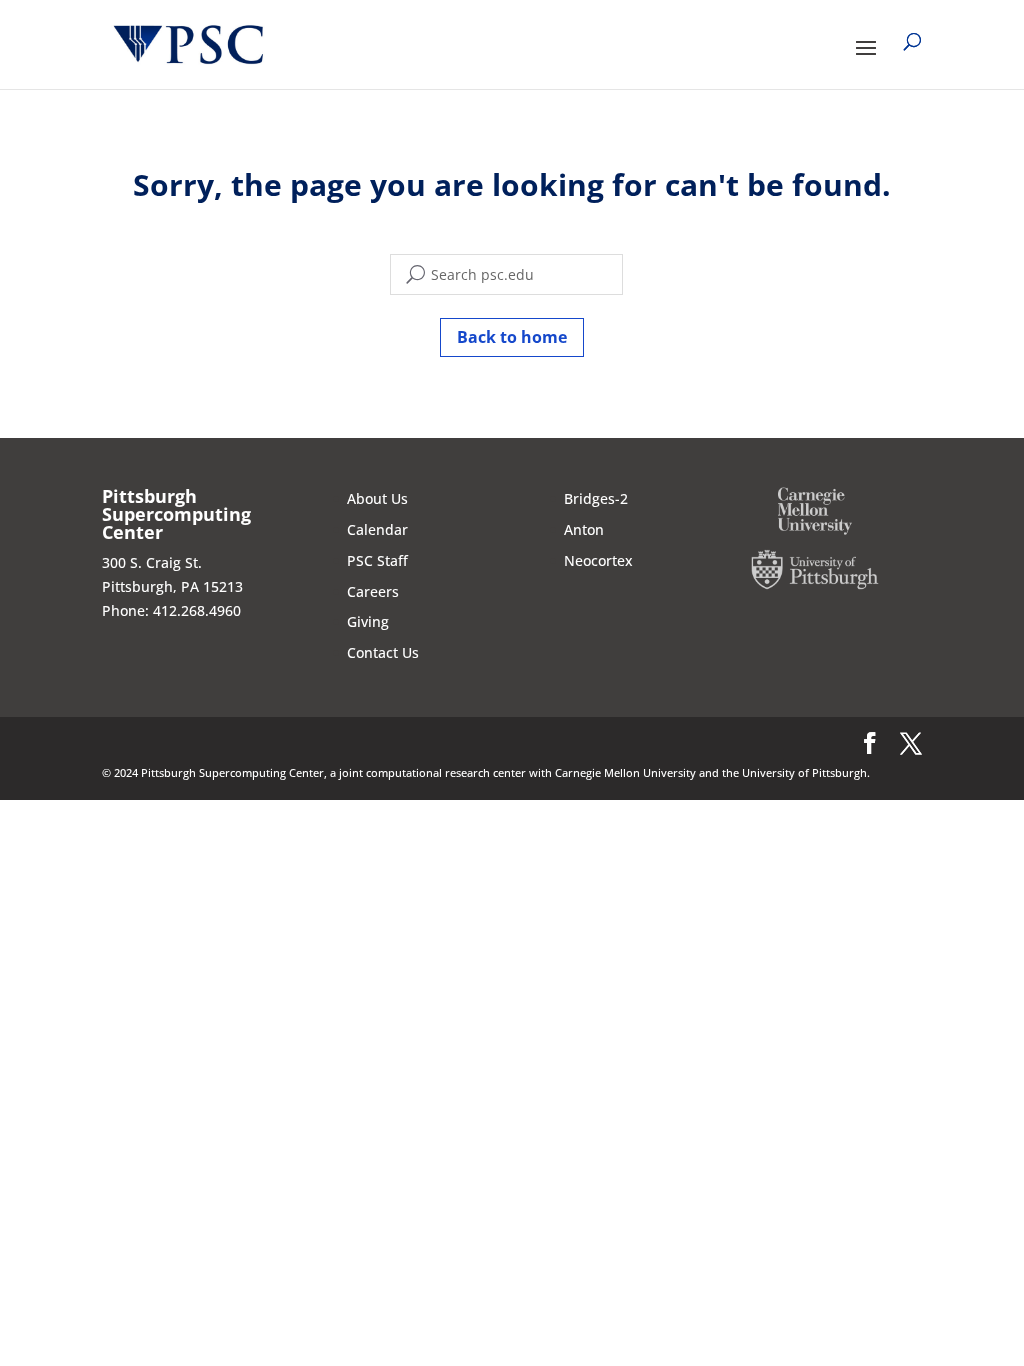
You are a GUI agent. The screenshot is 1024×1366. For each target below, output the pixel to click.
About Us (377, 498)
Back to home (512, 337)
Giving (368, 621)
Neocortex (598, 560)
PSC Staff (377, 560)
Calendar (377, 529)
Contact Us (383, 652)
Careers (373, 591)
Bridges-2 (596, 498)
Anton (584, 529)
